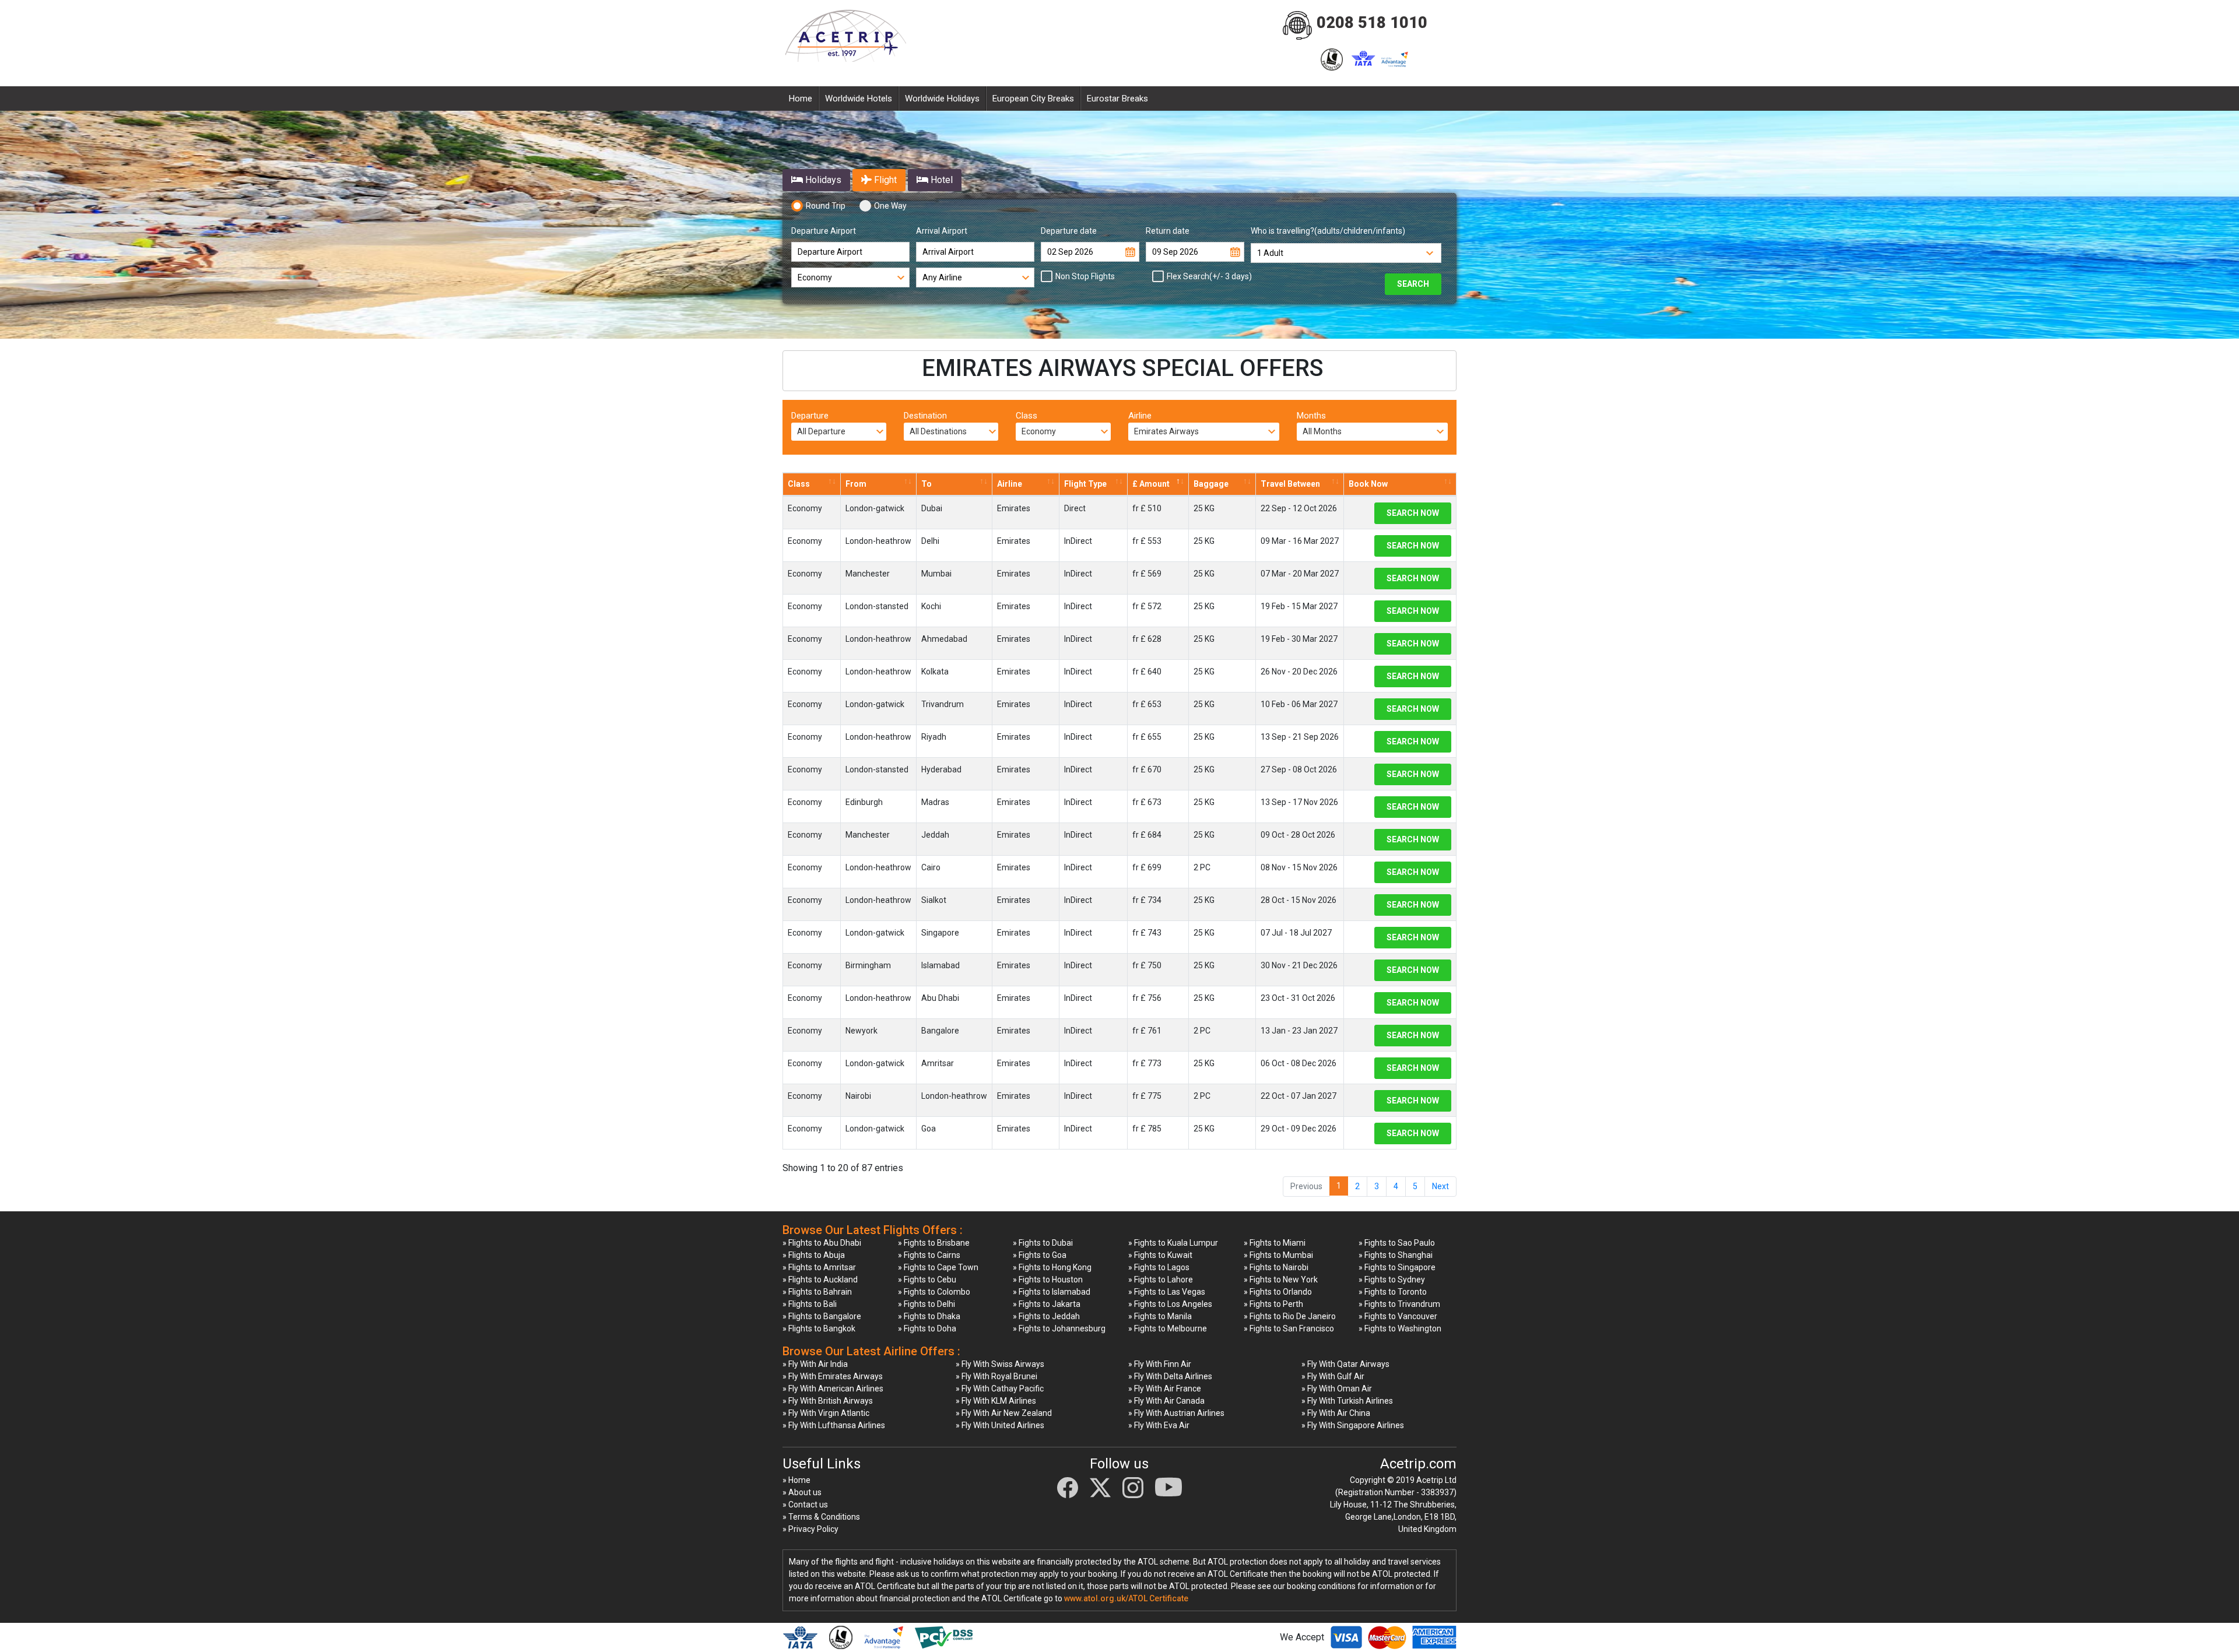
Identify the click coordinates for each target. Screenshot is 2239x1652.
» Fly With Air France (1165, 1389)
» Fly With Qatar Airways (1345, 1364)
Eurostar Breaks (1117, 99)
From (856, 484)
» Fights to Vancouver (1398, 1316)
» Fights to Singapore (1397, 1267)
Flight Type (1085, 484)
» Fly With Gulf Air (1333, 1376)
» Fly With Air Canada (1166, 1401)
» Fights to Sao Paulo (1397, 1243)
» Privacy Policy (810, 1529)
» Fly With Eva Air (1159, 1425)
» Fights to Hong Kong (1052, 1267)
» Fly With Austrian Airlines (1176, 1413)
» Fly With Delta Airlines (1170, 1376)
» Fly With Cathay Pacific (1000, 1389)
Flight (884, 180)
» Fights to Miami (1275, 1243)
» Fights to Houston (1048, 1280)
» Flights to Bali (810, 1304)
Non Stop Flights (1085, 276)
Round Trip (826, 206)
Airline (1140, 416)
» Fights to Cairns (929, 1255)
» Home (796, 1480)
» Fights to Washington (1400, 1328)
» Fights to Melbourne (1168, 1328)
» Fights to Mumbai (1278, 1255)
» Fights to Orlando (1278, 1292)
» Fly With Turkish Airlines (1347, 1401)
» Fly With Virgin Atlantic (826, 1413)
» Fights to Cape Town (938, 1267)
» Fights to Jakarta (1047, 1304)
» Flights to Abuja (814, 1255)
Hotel (940, 180)
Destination (925, 416)
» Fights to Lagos (1159, 1267)
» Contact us (805, 1505)
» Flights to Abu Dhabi (822, 1243)
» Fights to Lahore (1161, 1280)
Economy (805, 508)
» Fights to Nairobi (1276, 1267)
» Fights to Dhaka (929, 1316)
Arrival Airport (942, 231)
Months (1311, 416)
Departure (810, 416)
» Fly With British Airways (828, 1401)
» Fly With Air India (815, 1364)
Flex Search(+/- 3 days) (1209, 276)
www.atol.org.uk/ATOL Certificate (1126, 1598)
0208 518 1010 (1372, 23)
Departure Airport (824, 231)
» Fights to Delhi (927, 1304)
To (927, 484)
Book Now (1368, 484)
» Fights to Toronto (1393, 1292)
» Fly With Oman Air (1337, 1389)
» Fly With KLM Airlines (996, 1401)
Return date (1168, 231)
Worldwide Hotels (859, 99)
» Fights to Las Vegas (1167, 1292)
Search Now (1413, 513)
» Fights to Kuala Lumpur (1173, 1243)
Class (1026, 416)
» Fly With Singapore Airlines (1353, 1425)
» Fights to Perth (1273, 1304)
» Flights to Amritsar (819, 1267)
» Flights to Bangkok (819, 1328)
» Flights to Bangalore (822, 1316)
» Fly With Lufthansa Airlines (834, 1425)
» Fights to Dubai (1043, 1243)
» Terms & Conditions (821, 1517)
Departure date (1069, 231)
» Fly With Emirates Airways (833, 1376)
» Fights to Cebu (927, 1280)
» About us (802, 1492)
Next (1440, 1186)
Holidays (822, 180)
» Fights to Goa (1040, 1255)
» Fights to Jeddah (1046, 1316)
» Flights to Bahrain (817, 1292)
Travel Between (1290, 484)
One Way (890, 206)
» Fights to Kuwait (1160, 1255)
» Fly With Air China (1336, 1413)
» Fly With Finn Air (1160, 1364)
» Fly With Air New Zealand (1004, 1413)
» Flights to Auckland (820, 1280)
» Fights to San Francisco (1289, 1328)
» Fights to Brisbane (934, 1243)
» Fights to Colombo (934, 1292)
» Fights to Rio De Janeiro (1290, 1316)
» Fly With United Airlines (1000, 1425)
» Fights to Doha (927, 1328)
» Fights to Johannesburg (1059, 1328)
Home (801, 99)
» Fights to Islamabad (1052, 1292)
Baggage (1211, 484)
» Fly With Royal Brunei (996, 1376)
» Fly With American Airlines (833, 1389)
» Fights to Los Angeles (1170, 1304)
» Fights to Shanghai (1396, 1255)
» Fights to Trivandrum (1399, 1304)
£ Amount (1151, 484)
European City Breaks (1033, 99)
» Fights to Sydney (1392, 1280)
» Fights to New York (1281, 1280)
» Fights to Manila (1160, 1316)
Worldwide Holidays (942, 99)
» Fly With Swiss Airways (1000, 1364)
